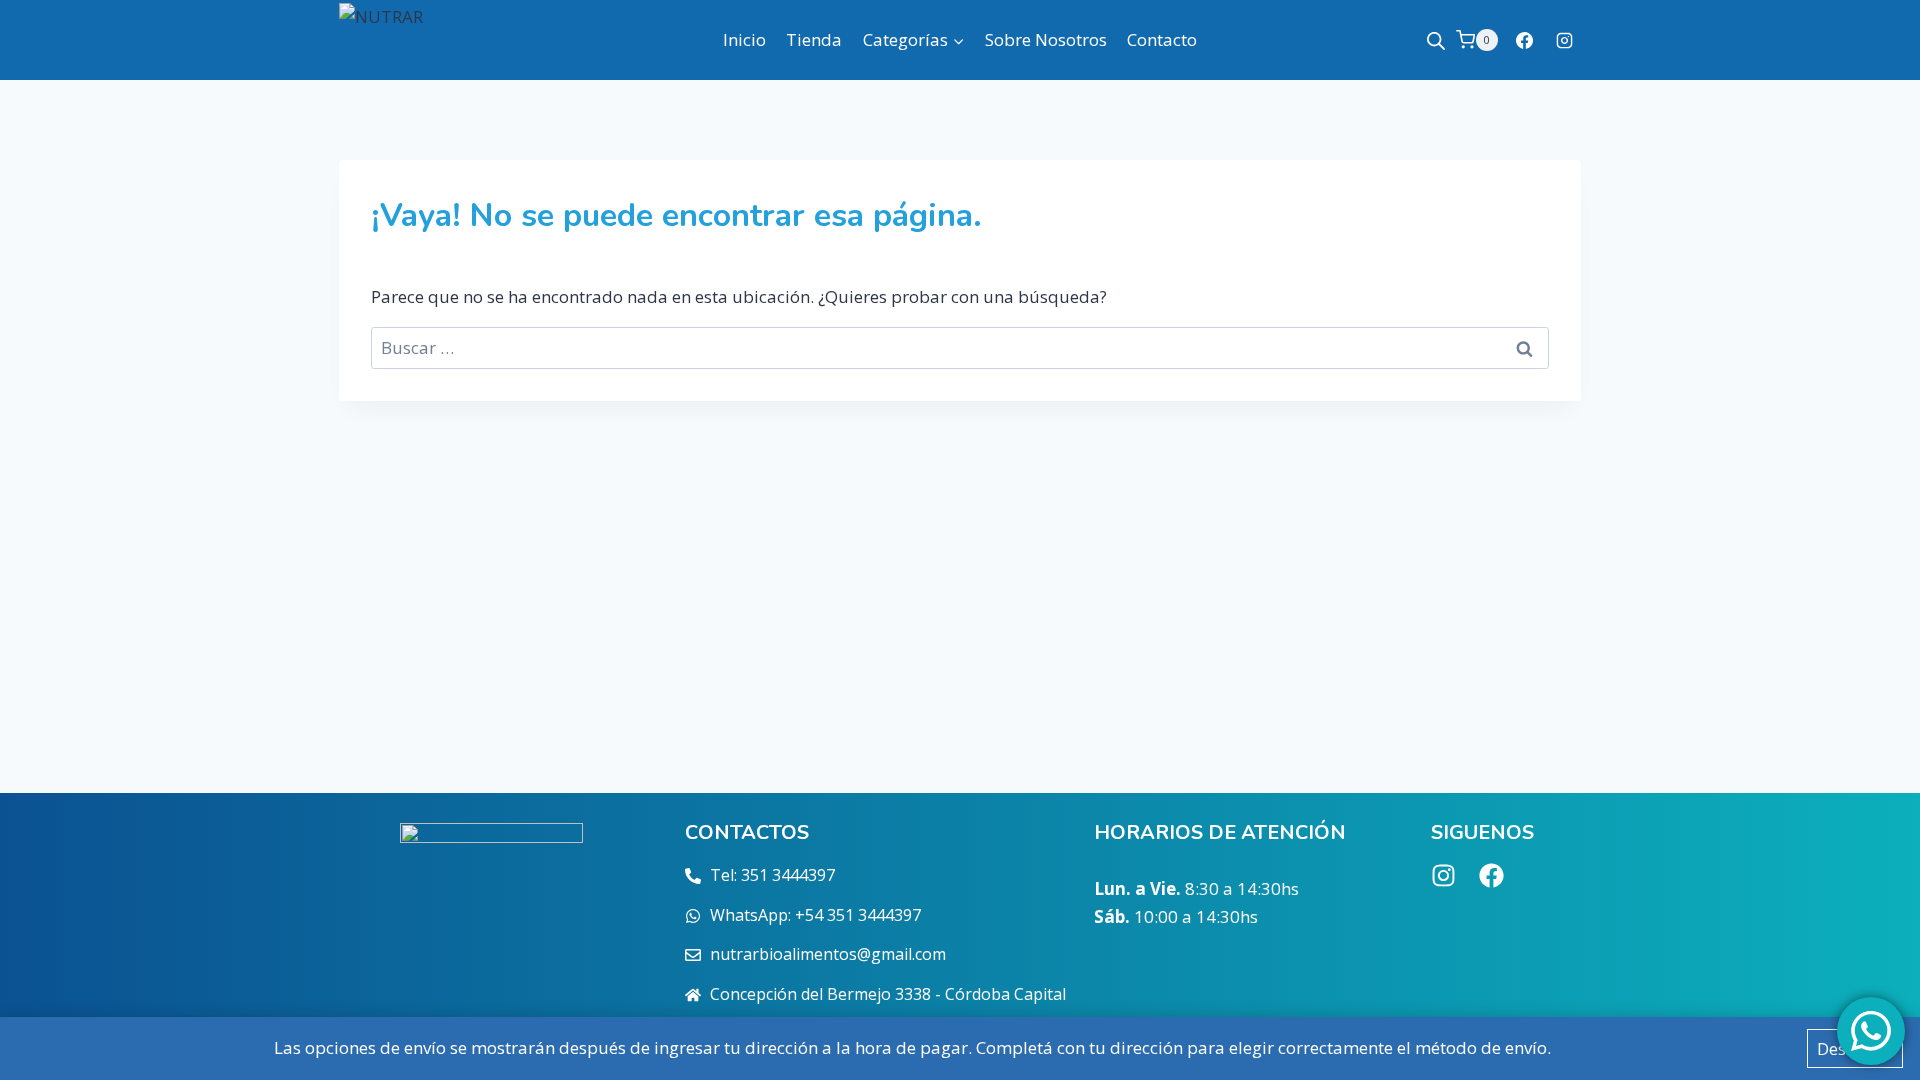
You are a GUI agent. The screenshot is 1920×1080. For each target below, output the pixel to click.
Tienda (814, 39)
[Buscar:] (960, 347)
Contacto (1162, 39)
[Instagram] (1564, 40)
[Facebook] (1525, 40)
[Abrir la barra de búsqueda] (1436, 40)
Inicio (744, 39)
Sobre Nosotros (1046, 39)
